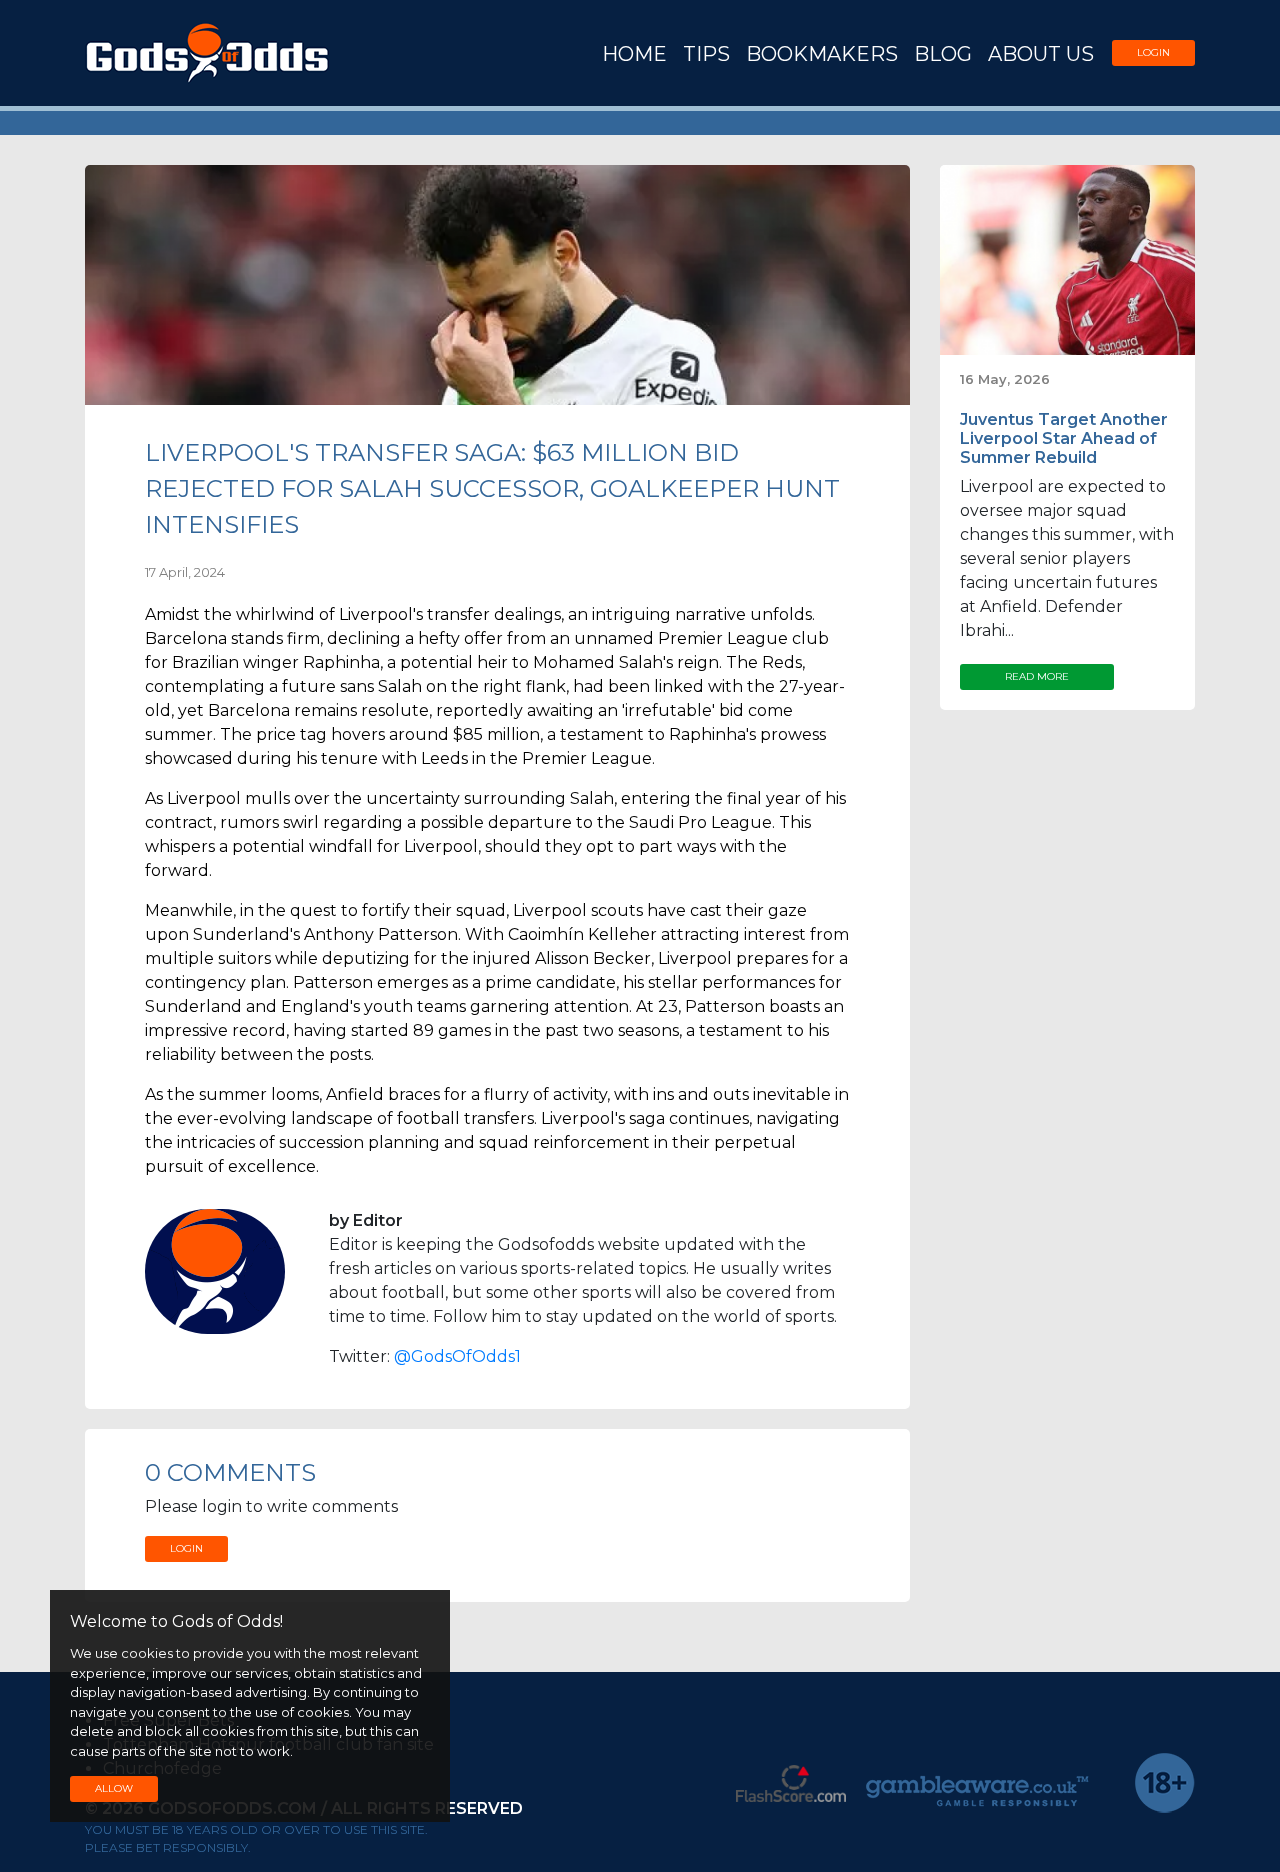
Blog (943, 54)
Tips (706, 54)
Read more (1037, 676)
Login (1153, 52)
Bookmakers (822, 54)
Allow (114, 1788)
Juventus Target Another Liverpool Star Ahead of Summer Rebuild (1064, 438)
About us (1041, 54)
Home (634, 54)
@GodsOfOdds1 (457, 1356)
